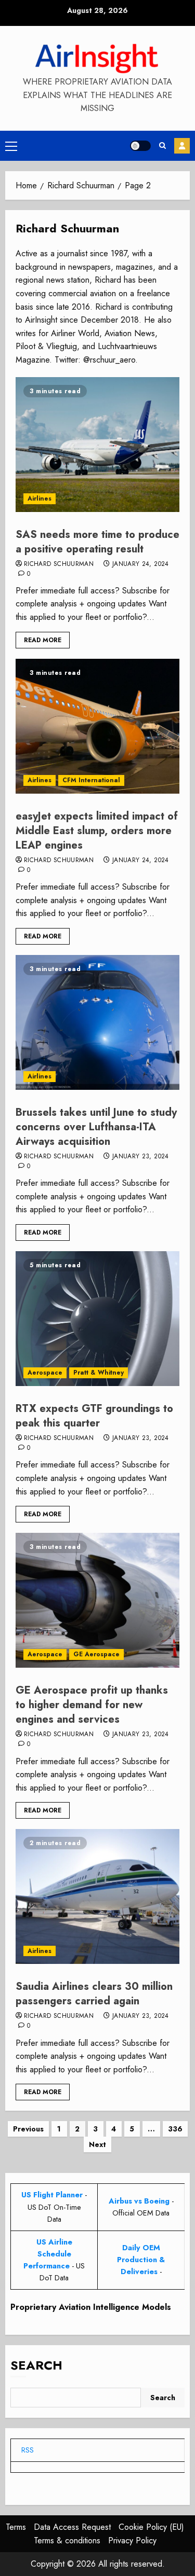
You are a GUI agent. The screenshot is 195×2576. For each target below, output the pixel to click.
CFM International (91, 780)
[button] (11, 146)
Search (36, 2365)
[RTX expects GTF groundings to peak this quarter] (97, 1319)
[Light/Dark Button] (140, 146)
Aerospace (45, 1373)
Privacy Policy (132, 2540)
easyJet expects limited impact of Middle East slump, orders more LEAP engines (97, 831)
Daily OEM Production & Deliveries (141, 2260)
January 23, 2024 (141, 1157)
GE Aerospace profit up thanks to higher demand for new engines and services (92, 1705)
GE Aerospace (96, 1654)
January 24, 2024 (141, 564)
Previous (28, 2129)
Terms (16, 2527)
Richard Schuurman (59, 564)
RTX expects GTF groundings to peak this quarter (94, 1416)
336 (175, 2129)
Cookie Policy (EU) (151, 2527)
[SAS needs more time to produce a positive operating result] (97, 445)
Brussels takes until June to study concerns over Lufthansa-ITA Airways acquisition (96, 1127)
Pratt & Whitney (99, 1373)
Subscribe (182, 146)
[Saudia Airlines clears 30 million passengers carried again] (97, 1896)
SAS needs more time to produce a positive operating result (97, 542)
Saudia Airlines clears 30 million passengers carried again (94, 1994)
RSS (28, 2450)
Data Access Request (72, 2527)
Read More (43, 640)
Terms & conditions (67, 2540)
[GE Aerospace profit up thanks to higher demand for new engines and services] (97, 1600)
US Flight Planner (52, 2195)
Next (97, 2144)
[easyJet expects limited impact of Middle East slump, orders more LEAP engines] (97, 726)
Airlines (40, 498)
